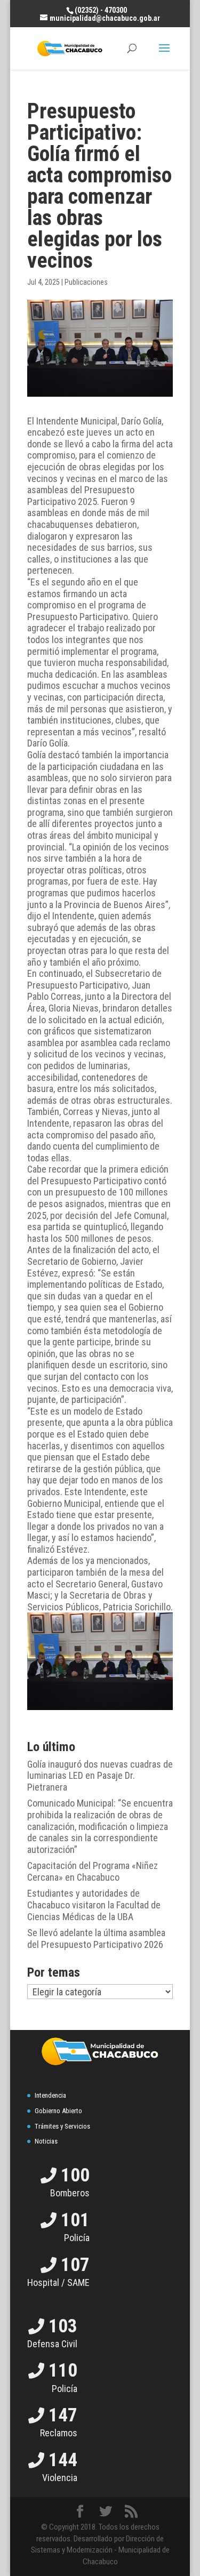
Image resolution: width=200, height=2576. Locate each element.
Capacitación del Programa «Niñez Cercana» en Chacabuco (93, 1871)
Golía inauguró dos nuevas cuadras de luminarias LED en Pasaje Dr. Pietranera (100, 1776)
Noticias (46, 2141)
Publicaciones (86, 282)
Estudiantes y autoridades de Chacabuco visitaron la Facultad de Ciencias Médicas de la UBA (94, 1905)
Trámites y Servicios (62, 2126)
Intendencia (50, 2095)
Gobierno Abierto (58, 2111)
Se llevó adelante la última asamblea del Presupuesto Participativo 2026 (96, 1939)
